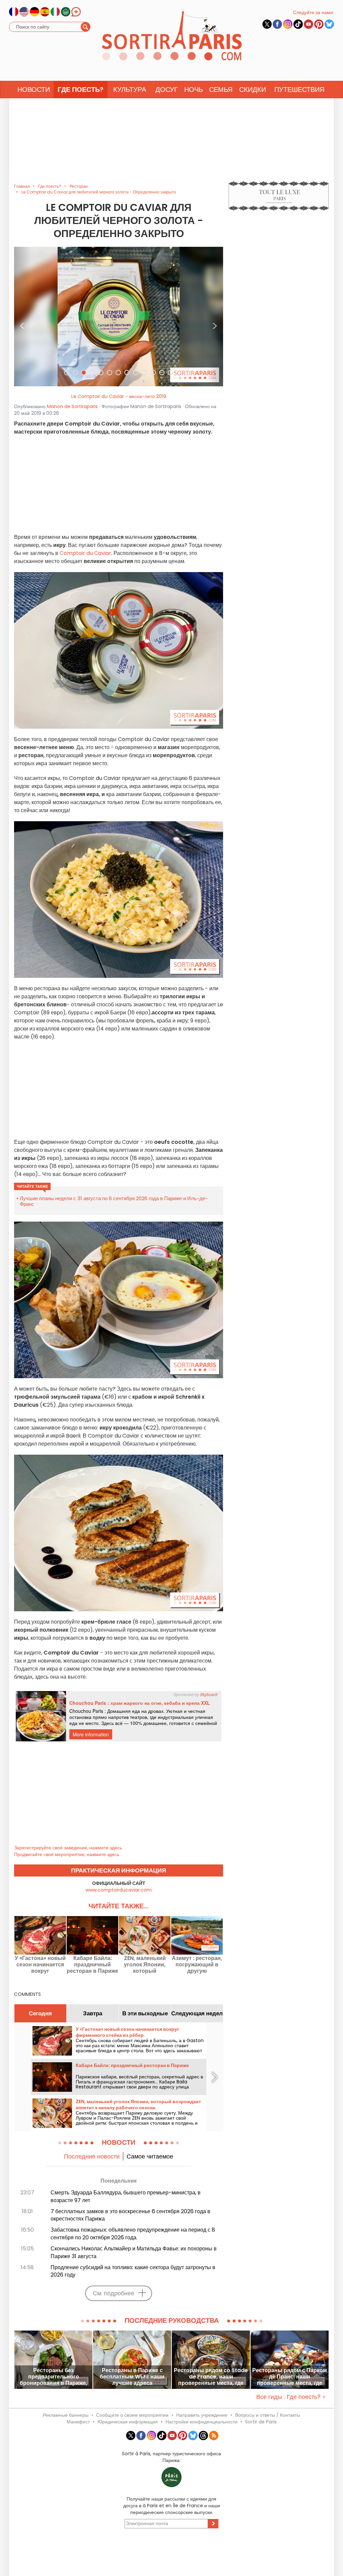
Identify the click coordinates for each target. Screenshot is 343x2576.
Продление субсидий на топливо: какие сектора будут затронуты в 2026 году (133, 2271)
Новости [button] (34, 90)
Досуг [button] (167, 90)
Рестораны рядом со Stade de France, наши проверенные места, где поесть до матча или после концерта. (211, 2377)
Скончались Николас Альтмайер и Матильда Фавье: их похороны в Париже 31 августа (134, 2252)
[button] (22, 317)
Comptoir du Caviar (85, 553)
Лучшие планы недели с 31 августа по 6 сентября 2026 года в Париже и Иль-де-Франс (114, 1201)
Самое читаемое (150, 2156)
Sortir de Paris (261, 2422)
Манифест (78, 2422)
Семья (221, 90)
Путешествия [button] (299, 90)
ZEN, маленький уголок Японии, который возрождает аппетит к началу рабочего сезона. (145, 1965)
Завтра (93, 2013)
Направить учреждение (202, 2415)
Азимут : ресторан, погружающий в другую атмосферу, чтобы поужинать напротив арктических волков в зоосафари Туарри (197, 1965)
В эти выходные (145, 2013)
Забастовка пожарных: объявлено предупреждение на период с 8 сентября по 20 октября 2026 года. (133, 2234)
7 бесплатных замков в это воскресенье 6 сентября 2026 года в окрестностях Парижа (130, 2215)
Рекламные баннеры (66, 2415)
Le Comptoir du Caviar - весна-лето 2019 (119, 396)
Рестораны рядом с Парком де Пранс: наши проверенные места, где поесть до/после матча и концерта (290, 2377)
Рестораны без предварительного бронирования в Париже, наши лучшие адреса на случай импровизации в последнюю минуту (53, 2377)
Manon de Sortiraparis (72, 406)
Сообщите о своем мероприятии (132, 2415)
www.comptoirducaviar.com (119, 1890)
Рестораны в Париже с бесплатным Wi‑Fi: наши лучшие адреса (132, 2377)
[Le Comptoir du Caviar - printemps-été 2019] (119, 316)
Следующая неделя (197, 2013)
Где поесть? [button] (81, 90)
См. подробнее (114, 2293)
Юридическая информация (128, 2422)
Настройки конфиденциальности (201, 2422)
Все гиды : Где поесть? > (291, 2397)
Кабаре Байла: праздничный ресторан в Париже (92, 1965)
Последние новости (92, 2156)
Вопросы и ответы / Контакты (268, 2415)
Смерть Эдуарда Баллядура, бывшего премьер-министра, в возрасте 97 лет (126, 2196)
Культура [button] (130, 90)
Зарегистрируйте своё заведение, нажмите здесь (68, 1848)
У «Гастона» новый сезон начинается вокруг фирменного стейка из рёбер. (40, 1965)
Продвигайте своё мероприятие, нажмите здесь (67, 1854)
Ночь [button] (194, 90)
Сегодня (40, 2013)
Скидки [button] (253, 90)
